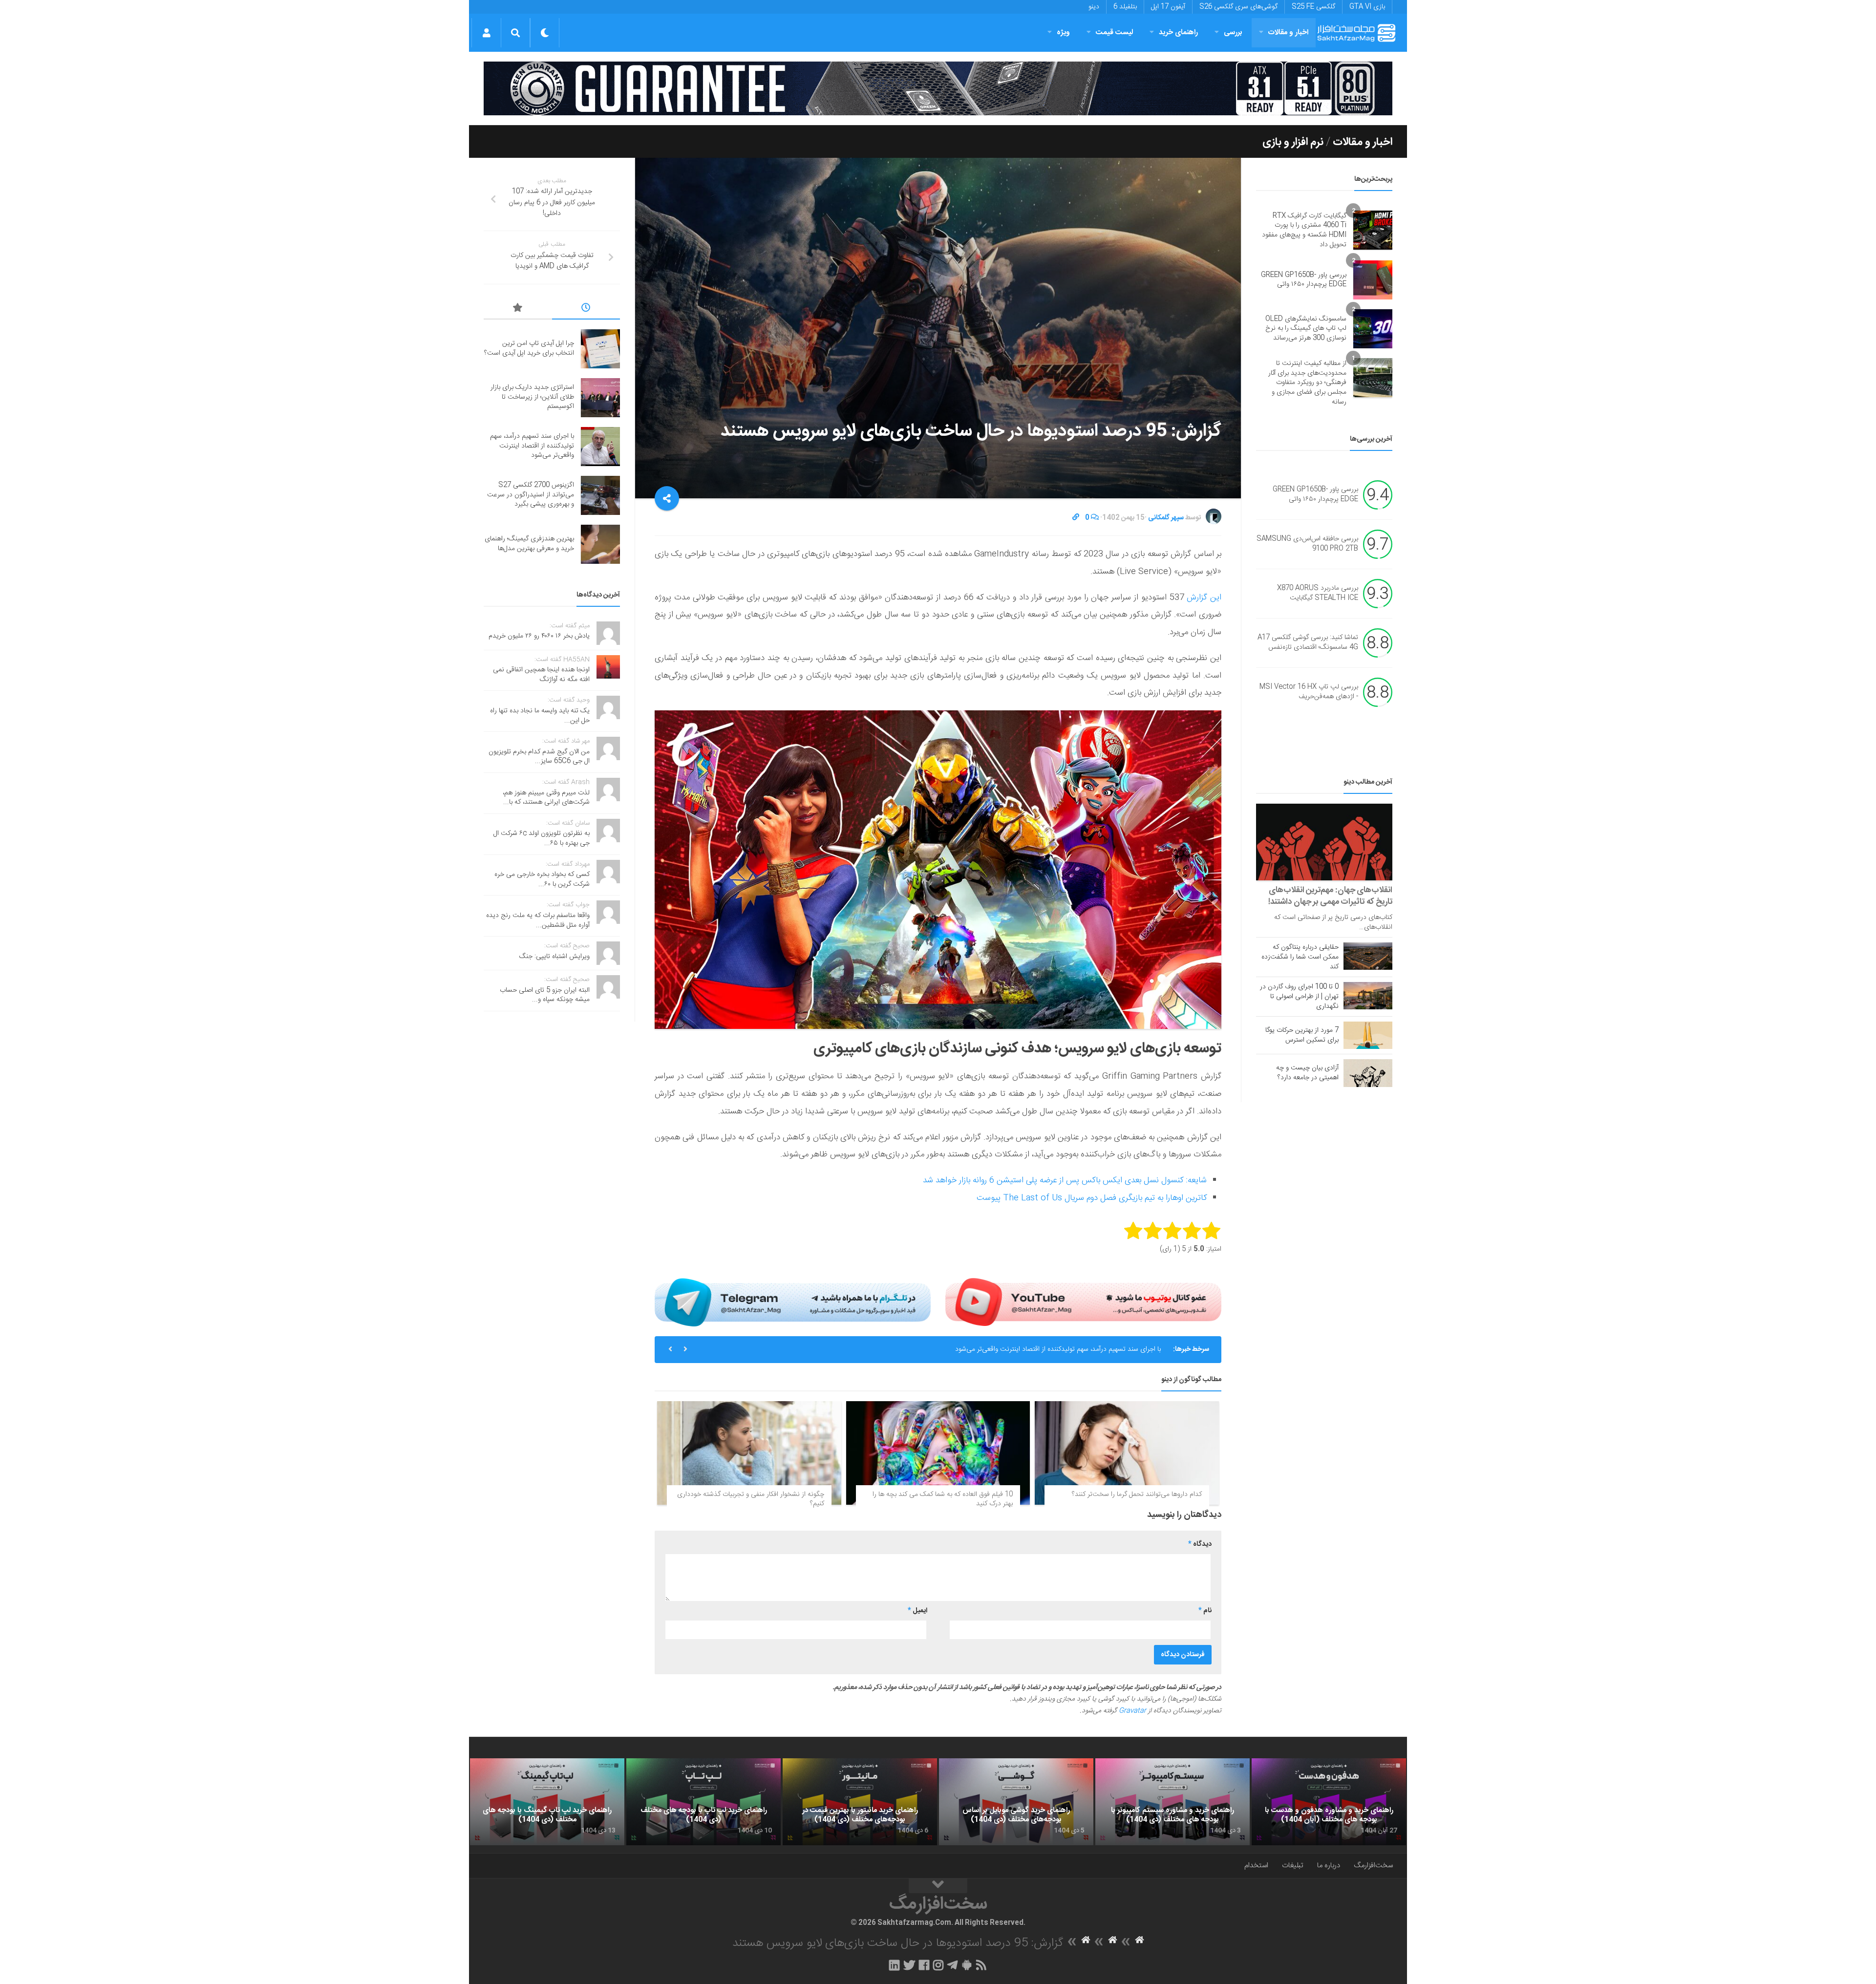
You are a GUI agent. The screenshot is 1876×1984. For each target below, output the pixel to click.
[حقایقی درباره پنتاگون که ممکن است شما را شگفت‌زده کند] (1368, 956)
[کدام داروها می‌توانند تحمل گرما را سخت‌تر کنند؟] (1127, 1453)
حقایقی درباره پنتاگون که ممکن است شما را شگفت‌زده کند (1300, 957)
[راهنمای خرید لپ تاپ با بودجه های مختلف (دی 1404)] (703, 1802)
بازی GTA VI (1367, 7)
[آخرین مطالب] (586, 309)
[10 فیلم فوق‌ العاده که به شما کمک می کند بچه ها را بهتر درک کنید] (938, 1453)
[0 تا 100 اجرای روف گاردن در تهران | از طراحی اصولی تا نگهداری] (1368, 996)
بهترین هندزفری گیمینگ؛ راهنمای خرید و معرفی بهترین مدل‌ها (529, 544)
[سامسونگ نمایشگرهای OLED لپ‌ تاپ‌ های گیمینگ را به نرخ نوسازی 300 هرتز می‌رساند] (1373, 329)
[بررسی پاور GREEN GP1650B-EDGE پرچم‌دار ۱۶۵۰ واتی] (1373, 280)
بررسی (1233, 32)
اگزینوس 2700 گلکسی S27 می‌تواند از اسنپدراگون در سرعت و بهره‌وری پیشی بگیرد (1048, 1349)
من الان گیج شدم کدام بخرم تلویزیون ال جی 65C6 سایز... (539, 757)
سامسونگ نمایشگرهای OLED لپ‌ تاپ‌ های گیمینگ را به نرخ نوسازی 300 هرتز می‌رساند (1306, 329)
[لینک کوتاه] (1076, 518)
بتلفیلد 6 (1125, 7)
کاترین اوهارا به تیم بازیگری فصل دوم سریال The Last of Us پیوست (1092, 1198)
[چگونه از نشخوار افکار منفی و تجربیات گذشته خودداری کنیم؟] (749, 1453)
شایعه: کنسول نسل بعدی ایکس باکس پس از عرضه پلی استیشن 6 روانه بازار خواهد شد (1065, 1180)
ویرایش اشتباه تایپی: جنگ (554, 957)
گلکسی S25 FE (1313, 7)
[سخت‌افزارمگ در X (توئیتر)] (909, 1965)
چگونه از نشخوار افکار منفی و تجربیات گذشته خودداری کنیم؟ (751, 1499)
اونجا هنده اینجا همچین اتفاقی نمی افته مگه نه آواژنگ (541, 675)
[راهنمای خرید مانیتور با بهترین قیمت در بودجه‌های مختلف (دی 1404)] (860, 1802)
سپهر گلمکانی (1166, 518)
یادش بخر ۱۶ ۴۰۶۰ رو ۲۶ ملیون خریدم (539, 636)
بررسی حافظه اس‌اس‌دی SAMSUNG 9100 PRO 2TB (1307, 544)
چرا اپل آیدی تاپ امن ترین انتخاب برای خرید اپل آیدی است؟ (529, 348)
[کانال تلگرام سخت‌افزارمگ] (952, 1965)
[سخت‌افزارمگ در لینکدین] (894, 1965)
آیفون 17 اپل (1168, 7)
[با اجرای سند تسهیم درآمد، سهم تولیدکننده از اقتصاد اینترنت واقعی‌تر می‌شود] (600, 447)
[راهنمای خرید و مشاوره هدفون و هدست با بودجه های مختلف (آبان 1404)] (1329, 1802)
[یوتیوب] (1083, 1302)
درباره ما (1329, 1866)
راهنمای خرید (1178, 32)
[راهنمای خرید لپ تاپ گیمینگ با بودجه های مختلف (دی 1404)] (547, 1802)
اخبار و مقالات (1288, 32)
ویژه (1063, 32)
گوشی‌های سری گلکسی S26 (1238, 7)
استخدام (1256, 1866)
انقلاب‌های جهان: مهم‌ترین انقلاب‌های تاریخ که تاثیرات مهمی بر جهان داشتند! (1330, 896)
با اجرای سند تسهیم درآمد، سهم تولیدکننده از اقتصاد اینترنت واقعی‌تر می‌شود (532, 446)
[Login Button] (486, 33)
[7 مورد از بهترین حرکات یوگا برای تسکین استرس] (1368, 1035)
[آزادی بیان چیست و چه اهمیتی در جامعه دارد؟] (1368, 1073)
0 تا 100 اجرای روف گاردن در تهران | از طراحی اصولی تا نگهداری (1299, 997)
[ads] (938, 88)
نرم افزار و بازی (1293, 142)
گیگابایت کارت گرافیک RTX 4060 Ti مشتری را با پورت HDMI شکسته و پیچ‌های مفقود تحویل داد (1304, 230)
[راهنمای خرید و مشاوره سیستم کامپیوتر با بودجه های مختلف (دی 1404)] (1172, 1802)
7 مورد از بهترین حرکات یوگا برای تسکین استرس (1302, 1035)
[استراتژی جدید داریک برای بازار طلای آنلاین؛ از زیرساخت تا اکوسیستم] (600, 398)
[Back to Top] (938, 1886)
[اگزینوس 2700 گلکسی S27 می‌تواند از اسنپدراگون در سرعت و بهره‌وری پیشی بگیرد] (600, 495)
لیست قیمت (1114, 32)
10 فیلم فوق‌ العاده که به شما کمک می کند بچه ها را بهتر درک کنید (943, 1499)
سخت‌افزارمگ (1373, 1866)
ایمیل (917, 1611)
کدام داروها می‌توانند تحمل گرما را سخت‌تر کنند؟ (1137, 1494)
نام (1205, 1611)
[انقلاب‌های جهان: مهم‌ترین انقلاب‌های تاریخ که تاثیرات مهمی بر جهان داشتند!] (1324, 842)
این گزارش (1203, 597)
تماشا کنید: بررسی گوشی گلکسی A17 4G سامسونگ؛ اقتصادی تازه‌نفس (1308, 643)
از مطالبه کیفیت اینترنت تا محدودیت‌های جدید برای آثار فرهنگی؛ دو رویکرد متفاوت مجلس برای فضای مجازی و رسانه (1307, 383)
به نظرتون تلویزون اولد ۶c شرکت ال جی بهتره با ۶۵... (542, 838)
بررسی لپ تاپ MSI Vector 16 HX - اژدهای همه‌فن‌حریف (1309, 692)
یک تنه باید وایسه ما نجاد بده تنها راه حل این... (540, 716)
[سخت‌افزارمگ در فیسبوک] (924, 1965)
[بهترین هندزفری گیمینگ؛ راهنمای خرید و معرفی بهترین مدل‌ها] (600, 544)
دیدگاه (1200, 1544)
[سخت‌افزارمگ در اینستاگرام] (938, 1965)
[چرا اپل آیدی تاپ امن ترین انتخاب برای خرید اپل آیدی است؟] (600, 349)
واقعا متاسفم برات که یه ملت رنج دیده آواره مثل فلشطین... (538, 920)
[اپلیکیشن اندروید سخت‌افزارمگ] (967, 1965)
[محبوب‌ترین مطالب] (518, 309)
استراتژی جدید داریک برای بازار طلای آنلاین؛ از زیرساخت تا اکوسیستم (532, 397)
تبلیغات (1293, 1866)
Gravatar (1132, 1711)
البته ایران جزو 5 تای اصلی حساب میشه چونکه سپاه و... (545, 995)
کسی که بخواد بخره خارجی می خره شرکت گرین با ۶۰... (542, 879)
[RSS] (981, 1965)
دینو (1094, 7)
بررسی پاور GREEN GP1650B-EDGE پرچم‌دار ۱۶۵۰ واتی (1304, 280)
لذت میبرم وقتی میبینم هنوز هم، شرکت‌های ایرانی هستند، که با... (546, 798)
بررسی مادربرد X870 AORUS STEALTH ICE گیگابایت (1318, 594)
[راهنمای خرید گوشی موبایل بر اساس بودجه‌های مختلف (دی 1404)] (1016, 1802)
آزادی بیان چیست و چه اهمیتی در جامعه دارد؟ (1307, 1073)
